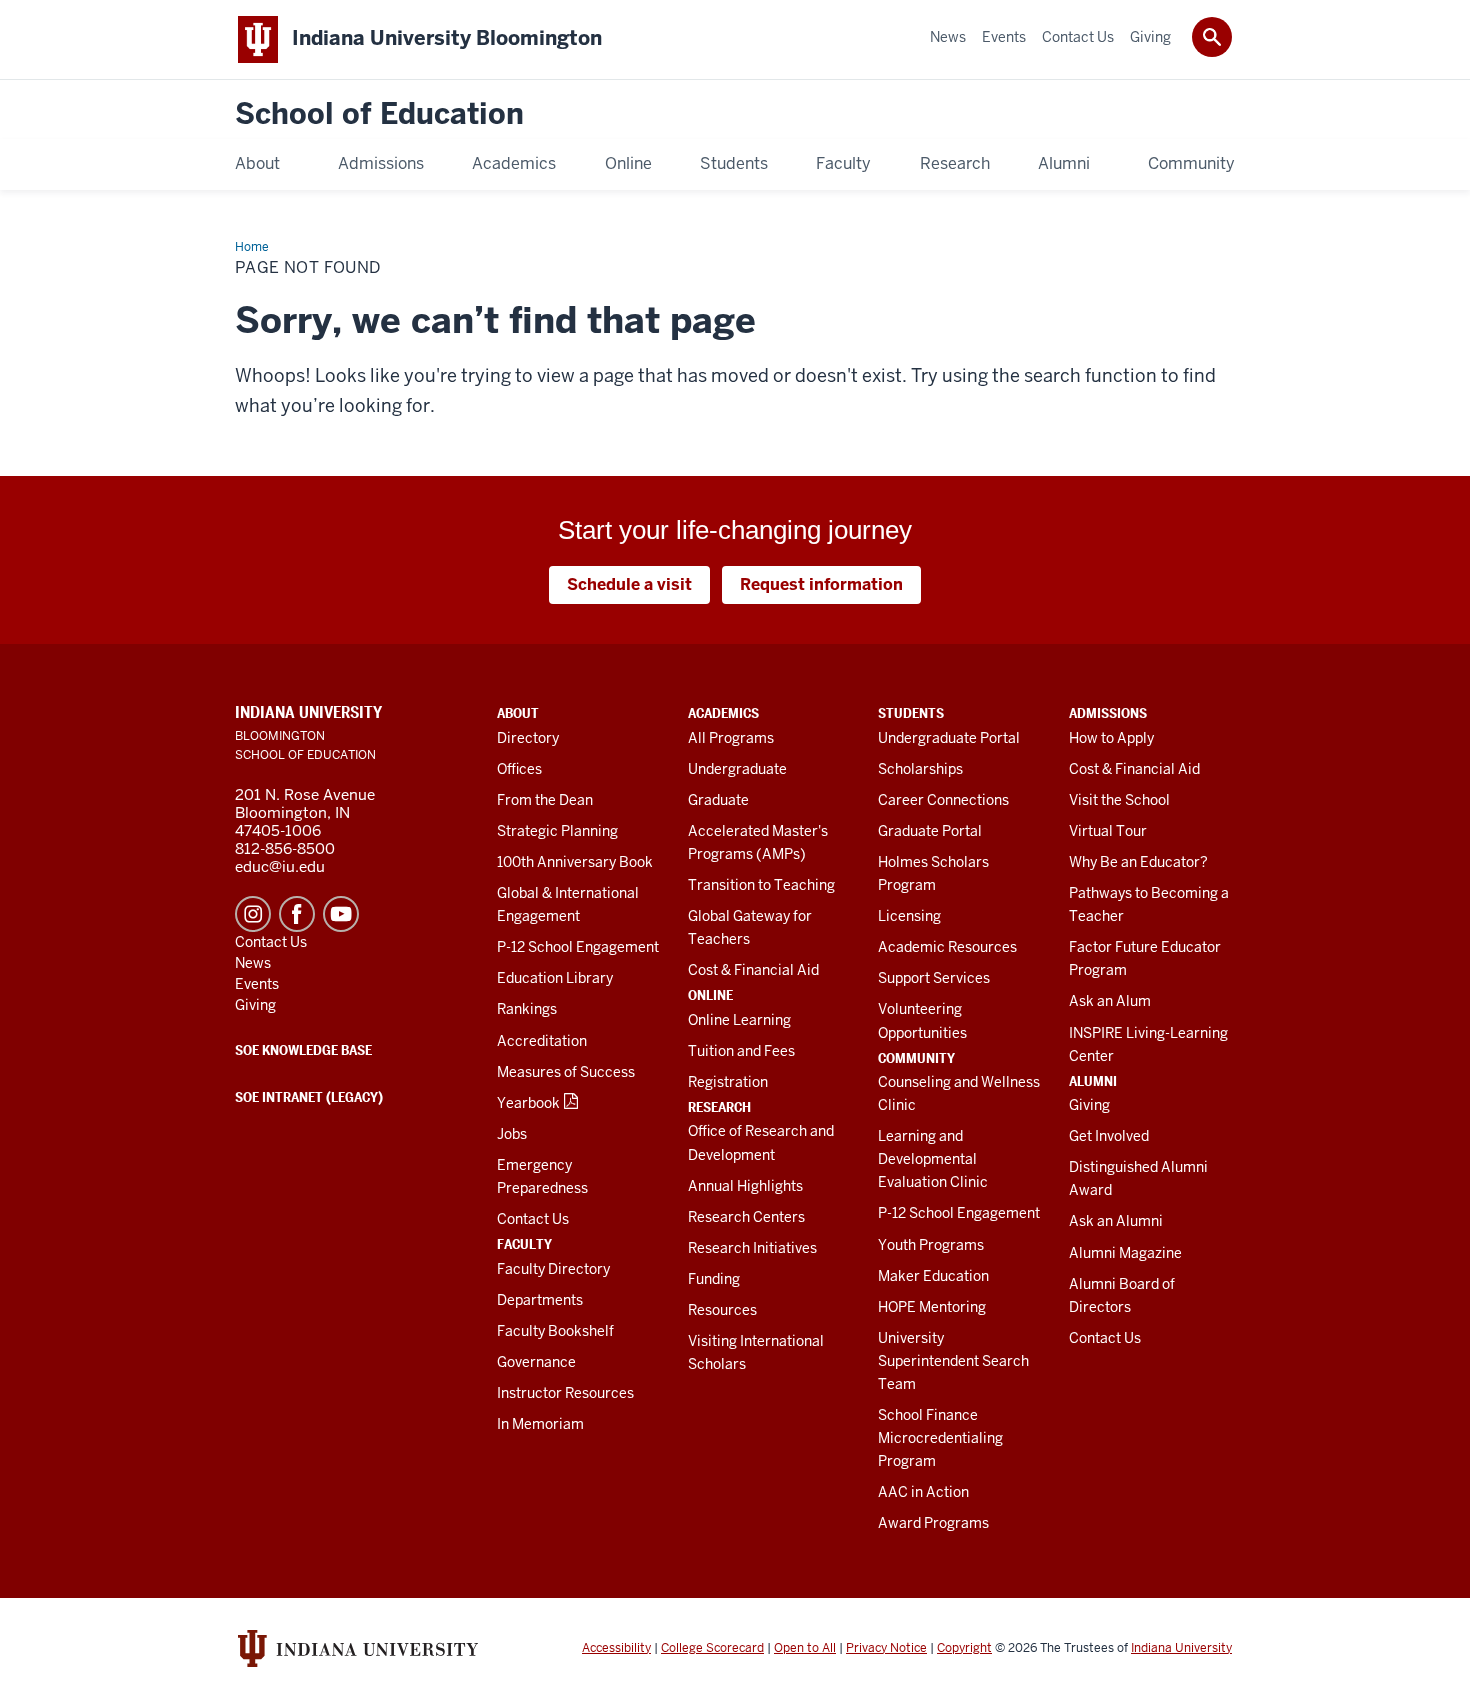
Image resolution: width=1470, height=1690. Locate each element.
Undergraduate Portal (949, 738)
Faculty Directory (553, 1269)
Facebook (297, 914)
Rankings (527, 1009)
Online (710, 995)
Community (916, 1058)
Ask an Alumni (1116, 1221)
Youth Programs (931, 1245)
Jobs (512, 1134)
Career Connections (943, 800)
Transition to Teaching (761, 885)
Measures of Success (566, 1072)
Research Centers (746, 1217)
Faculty (524, 1244)
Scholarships (920, 769)
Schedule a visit (629, 584)
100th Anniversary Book (575, 862)
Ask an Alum (1110, 1001)
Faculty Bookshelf (555, 1331)
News (253, 963)
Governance (536, 1362)
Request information (821, 584)
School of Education (379, 114)
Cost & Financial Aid (753, 970)
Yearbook (528, 1103)
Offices (519, 769)
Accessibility (616, 1648)
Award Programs (933, 1523)
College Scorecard (712, 1648)
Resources (722, 1310)
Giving (1089, 1105)
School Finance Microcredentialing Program (940, 1438)
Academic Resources (947, 947)
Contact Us (533, 1219)
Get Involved (1109, 1136)
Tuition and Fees (741, 1051)
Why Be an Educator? (1138, 862)
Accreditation (542, 1041)
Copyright (964, 1648)
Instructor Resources (565, 1393)
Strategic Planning (557, 831)
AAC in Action (923, 1492)
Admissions (1108, 713)
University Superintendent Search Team (953, 1361)
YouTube (341, 914)
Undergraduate (737, 769)
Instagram (253, 914)
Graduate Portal (930, 831)
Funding (714, 1279)
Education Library (555, 978)
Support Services (934, 978)
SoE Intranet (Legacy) (309, 1097)
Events (257, 984)
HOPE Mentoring (932, 1307)
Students (911, 713)
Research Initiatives (752, 1248)
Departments (540, 1300)
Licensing (909, 916)
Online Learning (739, 1020)
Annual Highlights (745, 1186)
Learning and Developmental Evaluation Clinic (933, 1159)
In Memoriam (540, 1424)
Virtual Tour (1108, 831)
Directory (528, 738)
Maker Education (933, 1276)
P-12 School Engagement (578, 947)
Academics (723, 713)
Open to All (805, 1648)
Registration (728, 1082)
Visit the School (1119, 800)
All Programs (731, 738)
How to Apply (1111, 738)
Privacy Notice (886, 1648)
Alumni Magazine (1125, 1253)
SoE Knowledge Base (303, 1050)
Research (719, 1107)
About (518, 713)
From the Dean (545, 800)
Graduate (718, 800)
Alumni (1093, 1081)
